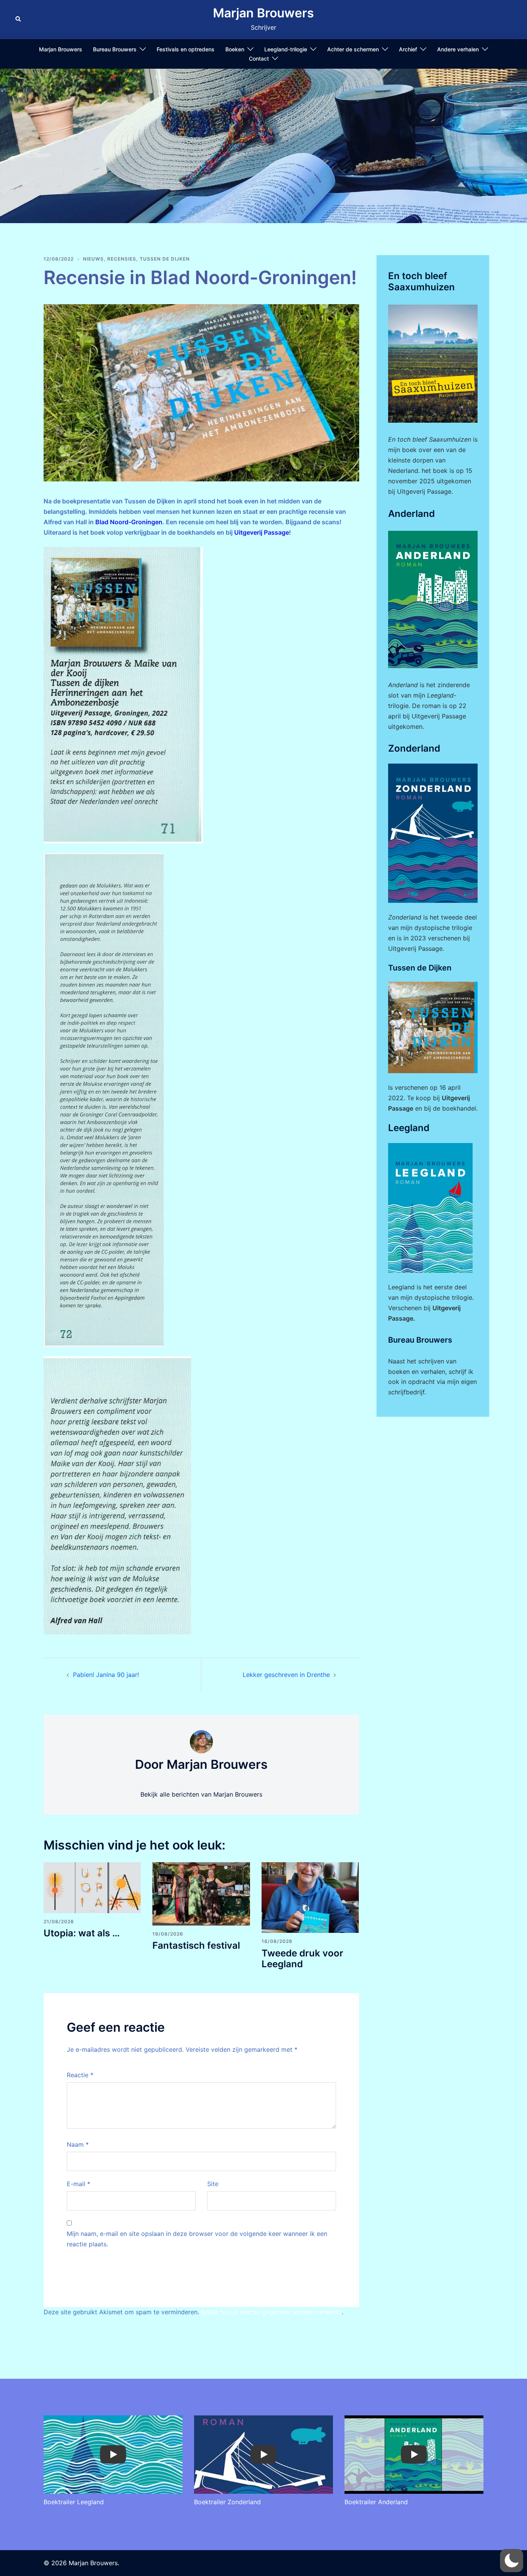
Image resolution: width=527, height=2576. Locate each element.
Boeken (235, 49)
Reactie (80, 2075)
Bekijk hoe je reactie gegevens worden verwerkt (271, 2312)
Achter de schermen (353, 49)
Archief (408, 49)
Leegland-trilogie (286, 49)
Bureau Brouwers (115, 49)
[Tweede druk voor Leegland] (310, 1897)
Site (213, 2184)
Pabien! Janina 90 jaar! (106, 1675)
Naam (78, 2144)
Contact (259, 58)
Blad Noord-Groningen (129, 522)
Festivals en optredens (186, 49)
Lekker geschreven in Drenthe (286, 1675)
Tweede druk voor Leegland (302, 1959)
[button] (19, 19)
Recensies (122, 259)
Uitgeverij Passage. (425, 491)
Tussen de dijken (165, 259)
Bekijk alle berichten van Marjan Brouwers (201, 1794)
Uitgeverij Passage (262, 532)
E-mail (79, 2184)
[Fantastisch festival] (201, 1893)
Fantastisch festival (196, 1945)
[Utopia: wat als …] (92, 1887)
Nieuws (93, 259)
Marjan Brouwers (263, 13)
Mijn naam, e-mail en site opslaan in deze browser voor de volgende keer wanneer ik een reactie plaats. (197, 2239)
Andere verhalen (458, 49)
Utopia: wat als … (82, 1933)
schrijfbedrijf (406, 1392)
